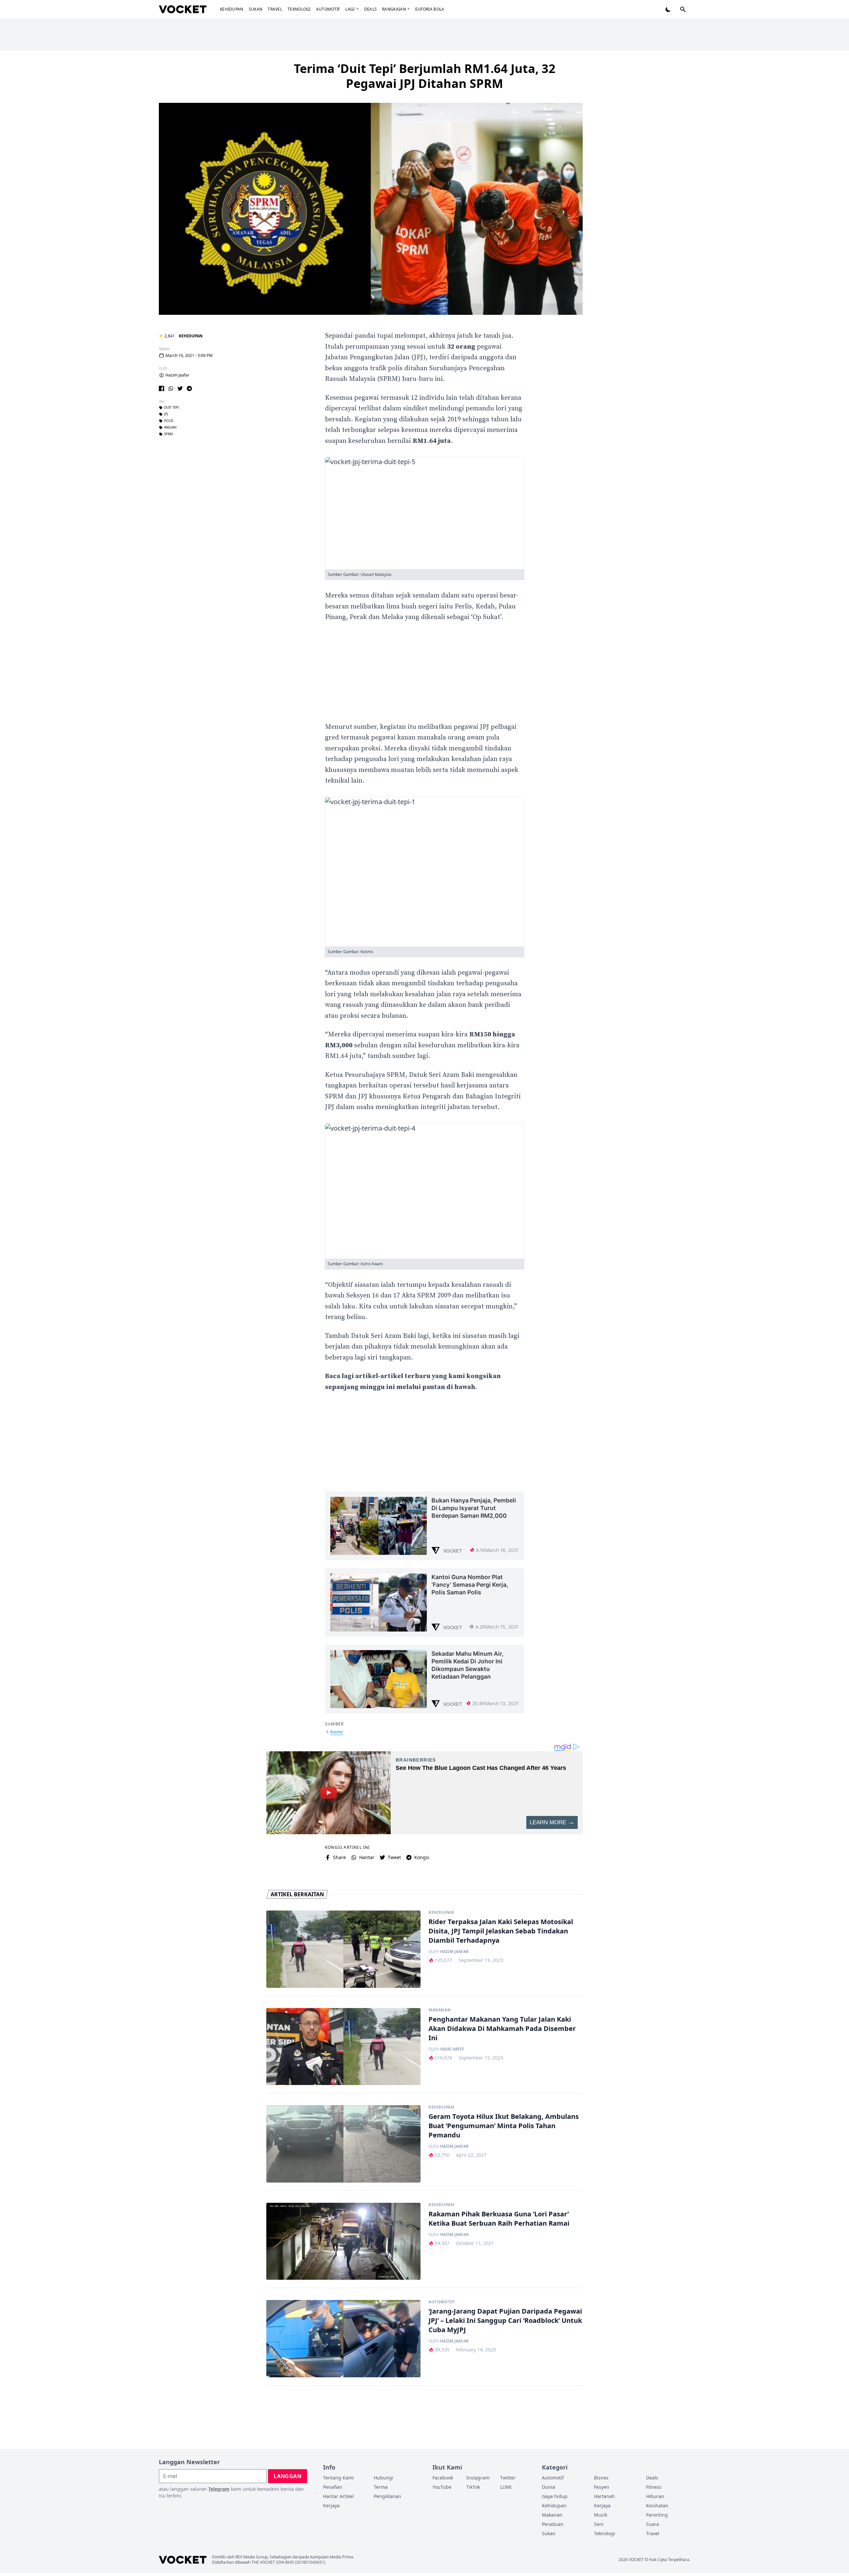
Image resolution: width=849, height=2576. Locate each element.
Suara (653, 2524)
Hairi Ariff (452, 2049)
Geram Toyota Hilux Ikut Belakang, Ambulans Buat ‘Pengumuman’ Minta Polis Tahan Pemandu (504, 2126)
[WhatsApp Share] (171, 388)
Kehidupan (232, 9)
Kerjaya (331, 2506)
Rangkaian (394, 9)
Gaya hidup (555, 2496)
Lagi (350, 9)
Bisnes (601, 2478)
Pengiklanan (388, 2496)
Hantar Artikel (338, 2496)
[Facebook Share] (162, 388)
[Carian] (683, 9)
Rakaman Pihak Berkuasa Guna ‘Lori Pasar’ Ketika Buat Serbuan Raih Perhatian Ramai (499, 2219)
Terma (381, 2487)
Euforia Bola (430, 9)
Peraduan (553, 2524)
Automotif (328, 9)
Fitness (654, 2487)
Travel (275, 9)
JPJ (166, 414)
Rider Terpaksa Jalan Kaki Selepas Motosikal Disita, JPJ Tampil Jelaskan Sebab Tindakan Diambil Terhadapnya (501, 1931)
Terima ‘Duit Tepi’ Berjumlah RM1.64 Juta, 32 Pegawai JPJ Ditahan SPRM (425, 76)
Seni (599, 2524)
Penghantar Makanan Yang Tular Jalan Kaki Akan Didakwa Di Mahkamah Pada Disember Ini (502, 2028)
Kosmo (337, 1732)
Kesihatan (657, 2506)
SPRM (168, 434)
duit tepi (171, 408)
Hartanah (604, 2496)
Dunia (549, 2487)
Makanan (440, 2010)
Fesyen (602, 2487)
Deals (371, 9)
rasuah (170, 428)
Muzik (601, 2515)
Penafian (333, 2487)
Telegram (219, 2489)
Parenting (657, 2515)
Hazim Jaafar (177, 375)
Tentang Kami (338, 2478)
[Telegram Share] (189, 388)
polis (169, 421)
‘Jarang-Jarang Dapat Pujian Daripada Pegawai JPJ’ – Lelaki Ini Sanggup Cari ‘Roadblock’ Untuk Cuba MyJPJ (505, 2320)
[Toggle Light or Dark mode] (668, 9)
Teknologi (299, 9)
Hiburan (655, 2496)
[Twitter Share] (180, 388)
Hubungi (384, 2478)
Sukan (256, 9)
